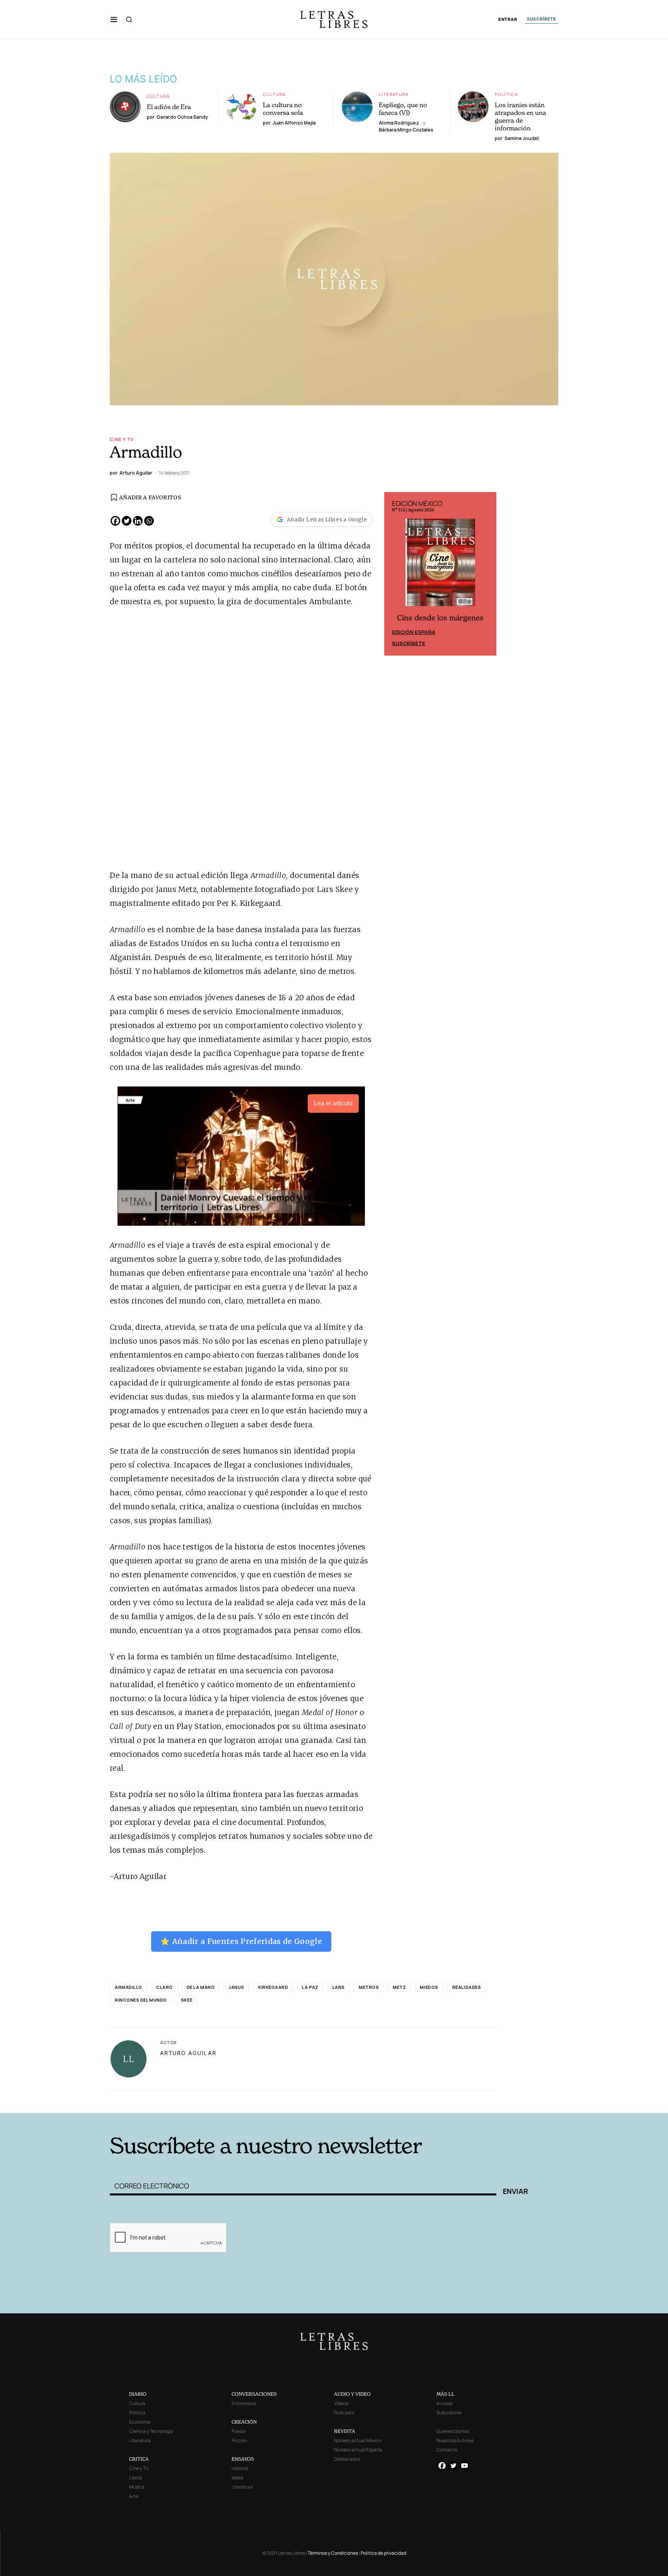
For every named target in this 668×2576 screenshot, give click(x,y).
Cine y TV (122, 439)
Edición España (414, 632)
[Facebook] (115, 521)
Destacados (347, 2459)
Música (137, 2487)
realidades (467, 1987)
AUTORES (439, 2101)
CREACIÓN (244, 2422)
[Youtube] (464, 2466)
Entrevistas (244, 2403)
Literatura (394, 94)
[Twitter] (127, 521)
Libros (135, 2478)
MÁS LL (446, 2394)
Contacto (447, 2450)
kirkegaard (273, 1987)
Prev (394, 574)
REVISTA (345, 2431)
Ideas (237, 2478)
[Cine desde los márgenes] (440, 565)
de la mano (201, 1987)
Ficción (239, 2440)
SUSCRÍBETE (542, 19)
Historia (240, 2468)
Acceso (445, 2403)
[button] (114, 19)
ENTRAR (508, 20)
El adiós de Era (169, 107)
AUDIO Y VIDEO (352, 2394)
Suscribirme (449, 2413)
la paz (310, 1987)
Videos (341, 2403)
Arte (134, 2496)
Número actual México (358, 2440)
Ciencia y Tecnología (151, 2431)
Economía (140, 2422)
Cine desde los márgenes (440, 618)
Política (506, 94)
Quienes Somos (453, 2431)
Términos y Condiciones (333, 2553)
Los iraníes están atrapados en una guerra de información (521, 116)
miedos (429, 1987)
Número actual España (358, 2450)
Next (486, 574)
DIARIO (138, 2394)
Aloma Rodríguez (399, 123)
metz (399, 1987)
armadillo (129, 1987)
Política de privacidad (383, 2553)
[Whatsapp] (149, 521)
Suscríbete (409, 643)
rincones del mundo (141, 2000)
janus (236, 1987)
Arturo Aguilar (188, 2053)
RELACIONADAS (215, 2101)
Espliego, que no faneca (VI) (403, 109)
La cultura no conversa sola (283, 109)
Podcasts (344, 2413)
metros (369, 1987)
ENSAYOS (243, 2459)
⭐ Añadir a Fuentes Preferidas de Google (241, 1941)
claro (164, 1987)
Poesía (239, 2431)
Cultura (158, 96)
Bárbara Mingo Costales (406, 130)
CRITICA (139, 2459)
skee (187, 2000)
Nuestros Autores (455, 2440)
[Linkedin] (138, 521)
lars (339, 1987)
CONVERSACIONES (254, 2394)
